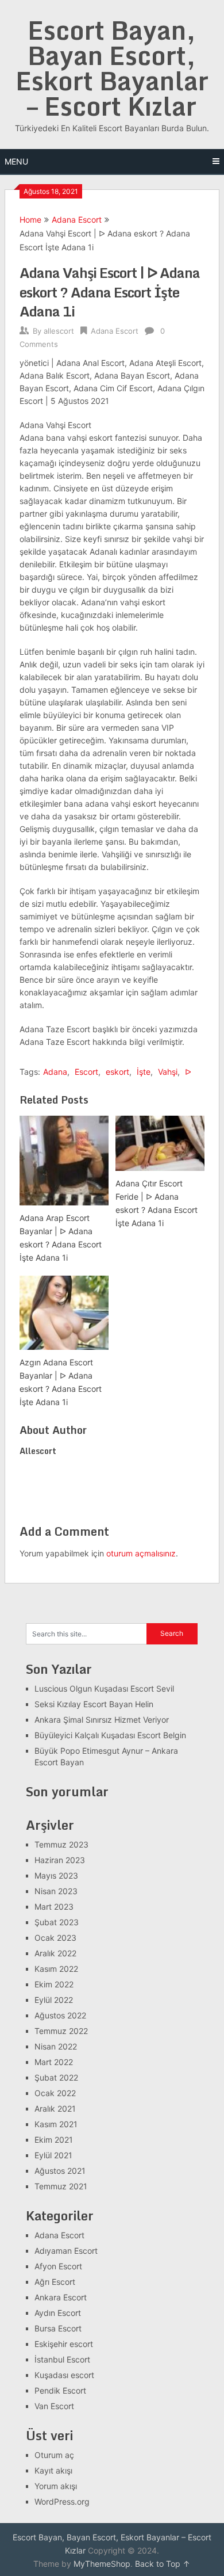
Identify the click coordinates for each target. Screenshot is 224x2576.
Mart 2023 (54, 1907)
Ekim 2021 (54, 2140)
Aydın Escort (58, 2313)
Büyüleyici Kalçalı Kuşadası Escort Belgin (110, 1735)
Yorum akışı (56, 2486)
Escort (86, 1072)
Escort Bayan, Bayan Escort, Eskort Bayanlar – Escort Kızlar (112, 68)
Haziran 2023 (60, 1860)
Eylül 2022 (54, 2000)
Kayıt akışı (53, 2470)
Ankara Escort (61, 2297)
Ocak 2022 (55, 2093)
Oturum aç (54, 2455)
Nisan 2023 (56, 1891)
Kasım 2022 (56, 1969)
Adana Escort (77, 220)
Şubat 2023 (57, 1922)
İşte (144, 1072)
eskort (117, 1072)
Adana (55, 1072)
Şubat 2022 (56, 2077)
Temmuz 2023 (61, 1844)
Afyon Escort (58, 2266)
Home (30, 220)
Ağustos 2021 (60, 2171)
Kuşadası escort (64, 2375)
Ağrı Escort (55, 2282)
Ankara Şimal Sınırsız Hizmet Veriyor (102, 1720)
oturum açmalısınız (141, 1553)
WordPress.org (62, 2501)
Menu (16, 161)
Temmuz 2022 (61, 2031)
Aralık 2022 (55, 1953)
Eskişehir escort (64, 2344)
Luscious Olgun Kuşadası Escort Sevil (104, 1688)
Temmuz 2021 (61, 2186)
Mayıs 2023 (56, 1875)
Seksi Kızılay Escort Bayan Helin (94, 1704)
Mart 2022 (54, 2062)
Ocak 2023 (55, 1938)
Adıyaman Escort (66, 2251)
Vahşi (168, 1072)
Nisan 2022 (56, 2046)
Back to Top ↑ (163, 2564)
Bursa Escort (58, 2328)
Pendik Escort (60, 2390)
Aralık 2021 (55, 2108)
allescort (59, 331)
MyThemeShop (102, 2564)
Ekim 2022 (54, 1984)
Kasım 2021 (56, 2124)
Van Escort (54, 2406)
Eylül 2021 (53, 2155)
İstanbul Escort (62, 2359)
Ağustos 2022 (60, 2015)
